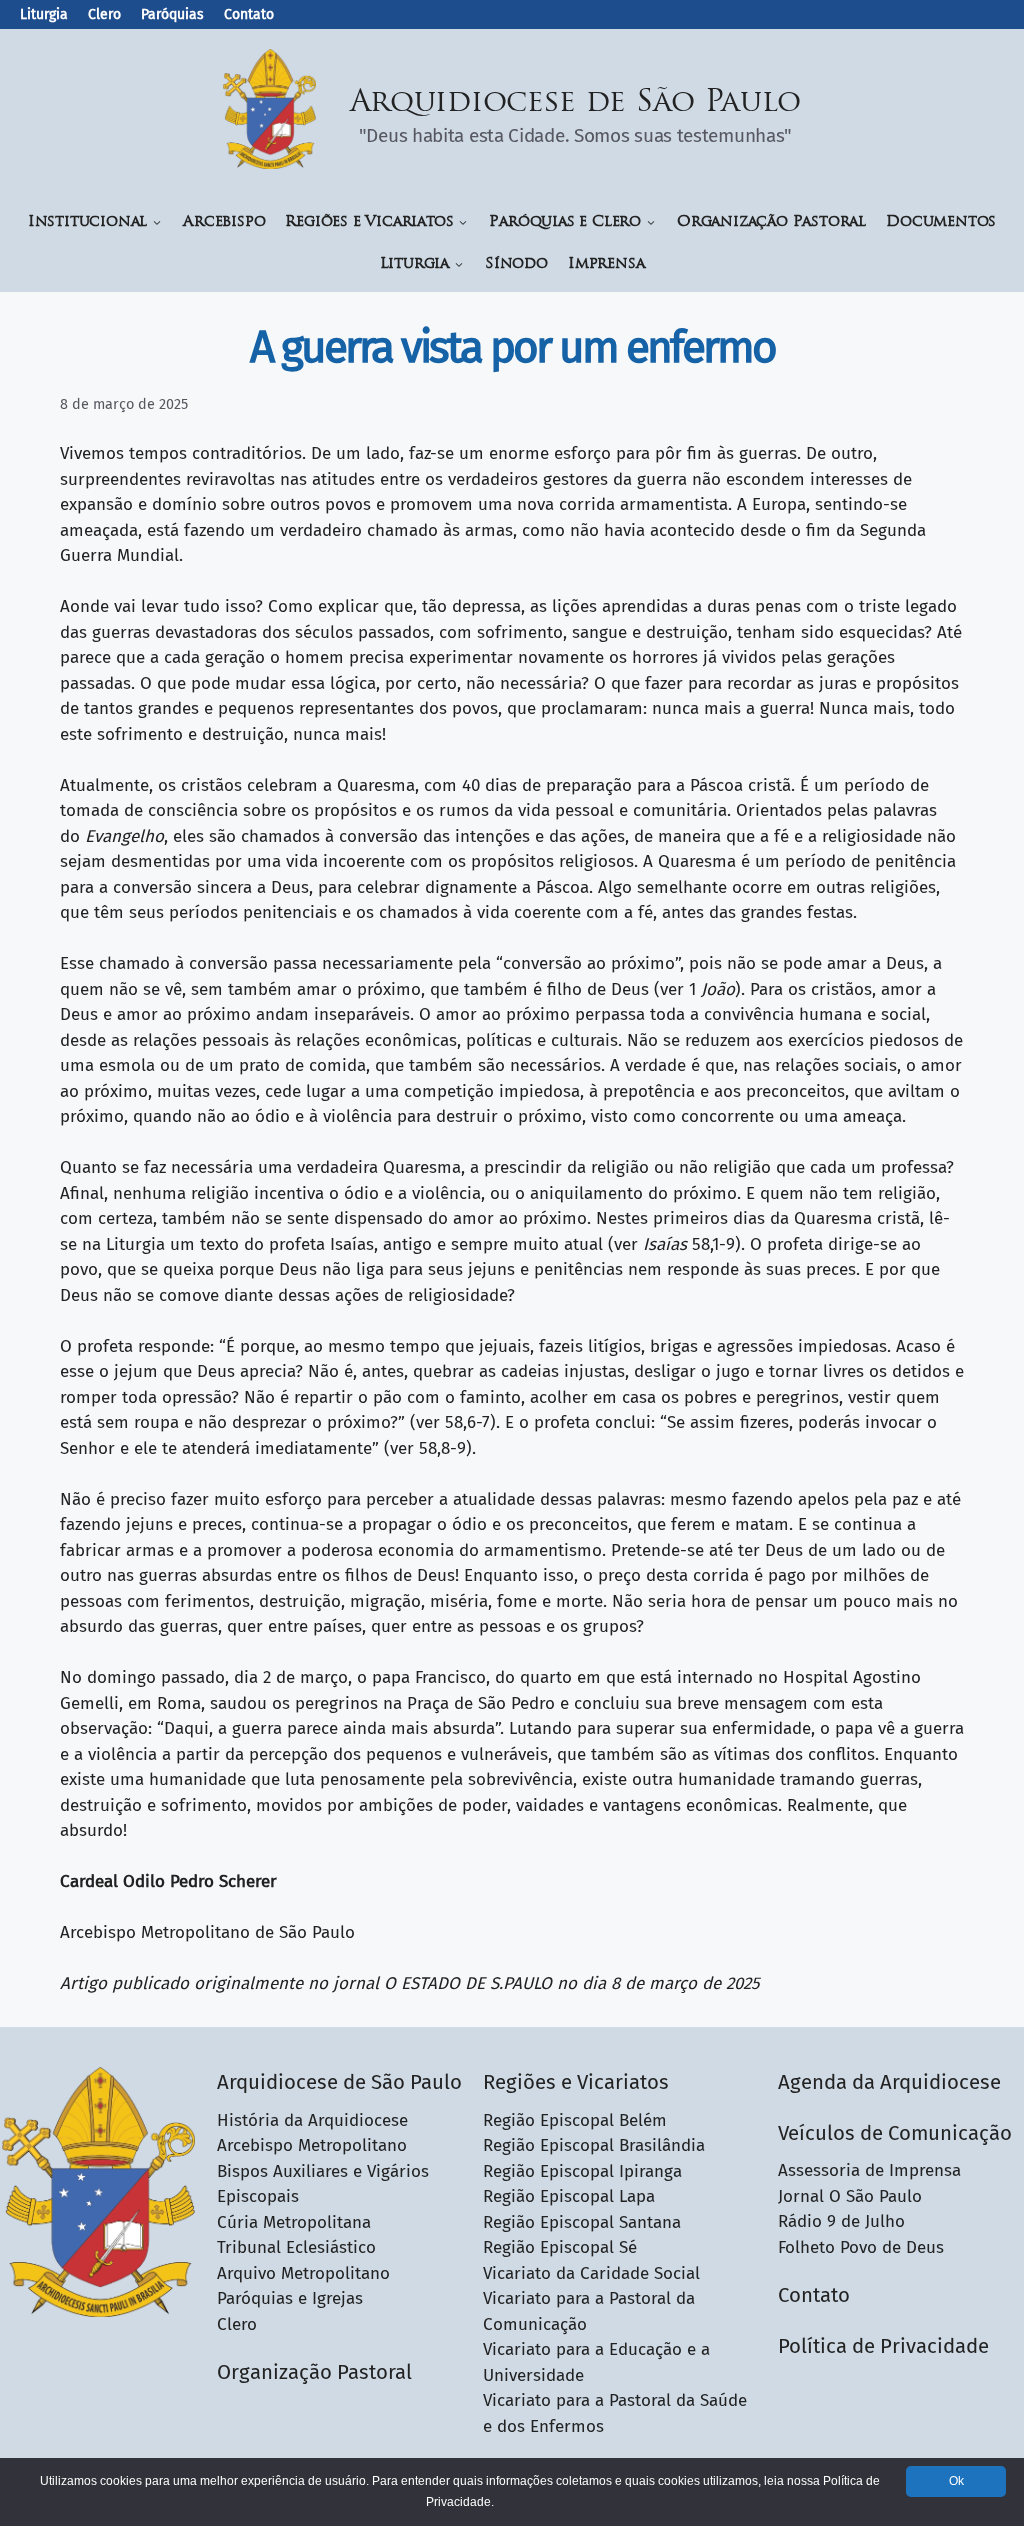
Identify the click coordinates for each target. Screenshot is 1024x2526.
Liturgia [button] (414, 264)
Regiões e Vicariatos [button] (369, 222)
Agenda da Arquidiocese (889, 2082)
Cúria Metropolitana (294, 2222)
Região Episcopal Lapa (569, 2196)
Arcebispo (224, 222)
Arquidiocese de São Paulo (576, 103)
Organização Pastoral (771, 222)
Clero (104, 14)
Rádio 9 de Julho (841, 2221)
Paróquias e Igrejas (290, 2298)
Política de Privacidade (883, 2346)
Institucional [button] (87, 222)
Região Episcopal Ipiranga (582, 2171)
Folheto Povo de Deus (861, 2247)
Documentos (941, 222)
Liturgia (44, 14)
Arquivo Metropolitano (303, 2273)
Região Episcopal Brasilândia (594, 2145)
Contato (249, 14)
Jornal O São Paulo (850, 2196)
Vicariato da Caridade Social (591, 2273)
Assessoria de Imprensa (869, 2170)
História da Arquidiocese (312, 2120)
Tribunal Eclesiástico (296, 2247)
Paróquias (172, 14)
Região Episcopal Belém (575, 2120)
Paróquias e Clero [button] (565, 222)
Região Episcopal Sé (560, 2247)
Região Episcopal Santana (582, 2222)
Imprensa (606, 264)
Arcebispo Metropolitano (312, 2145)
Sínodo (516, 264)
